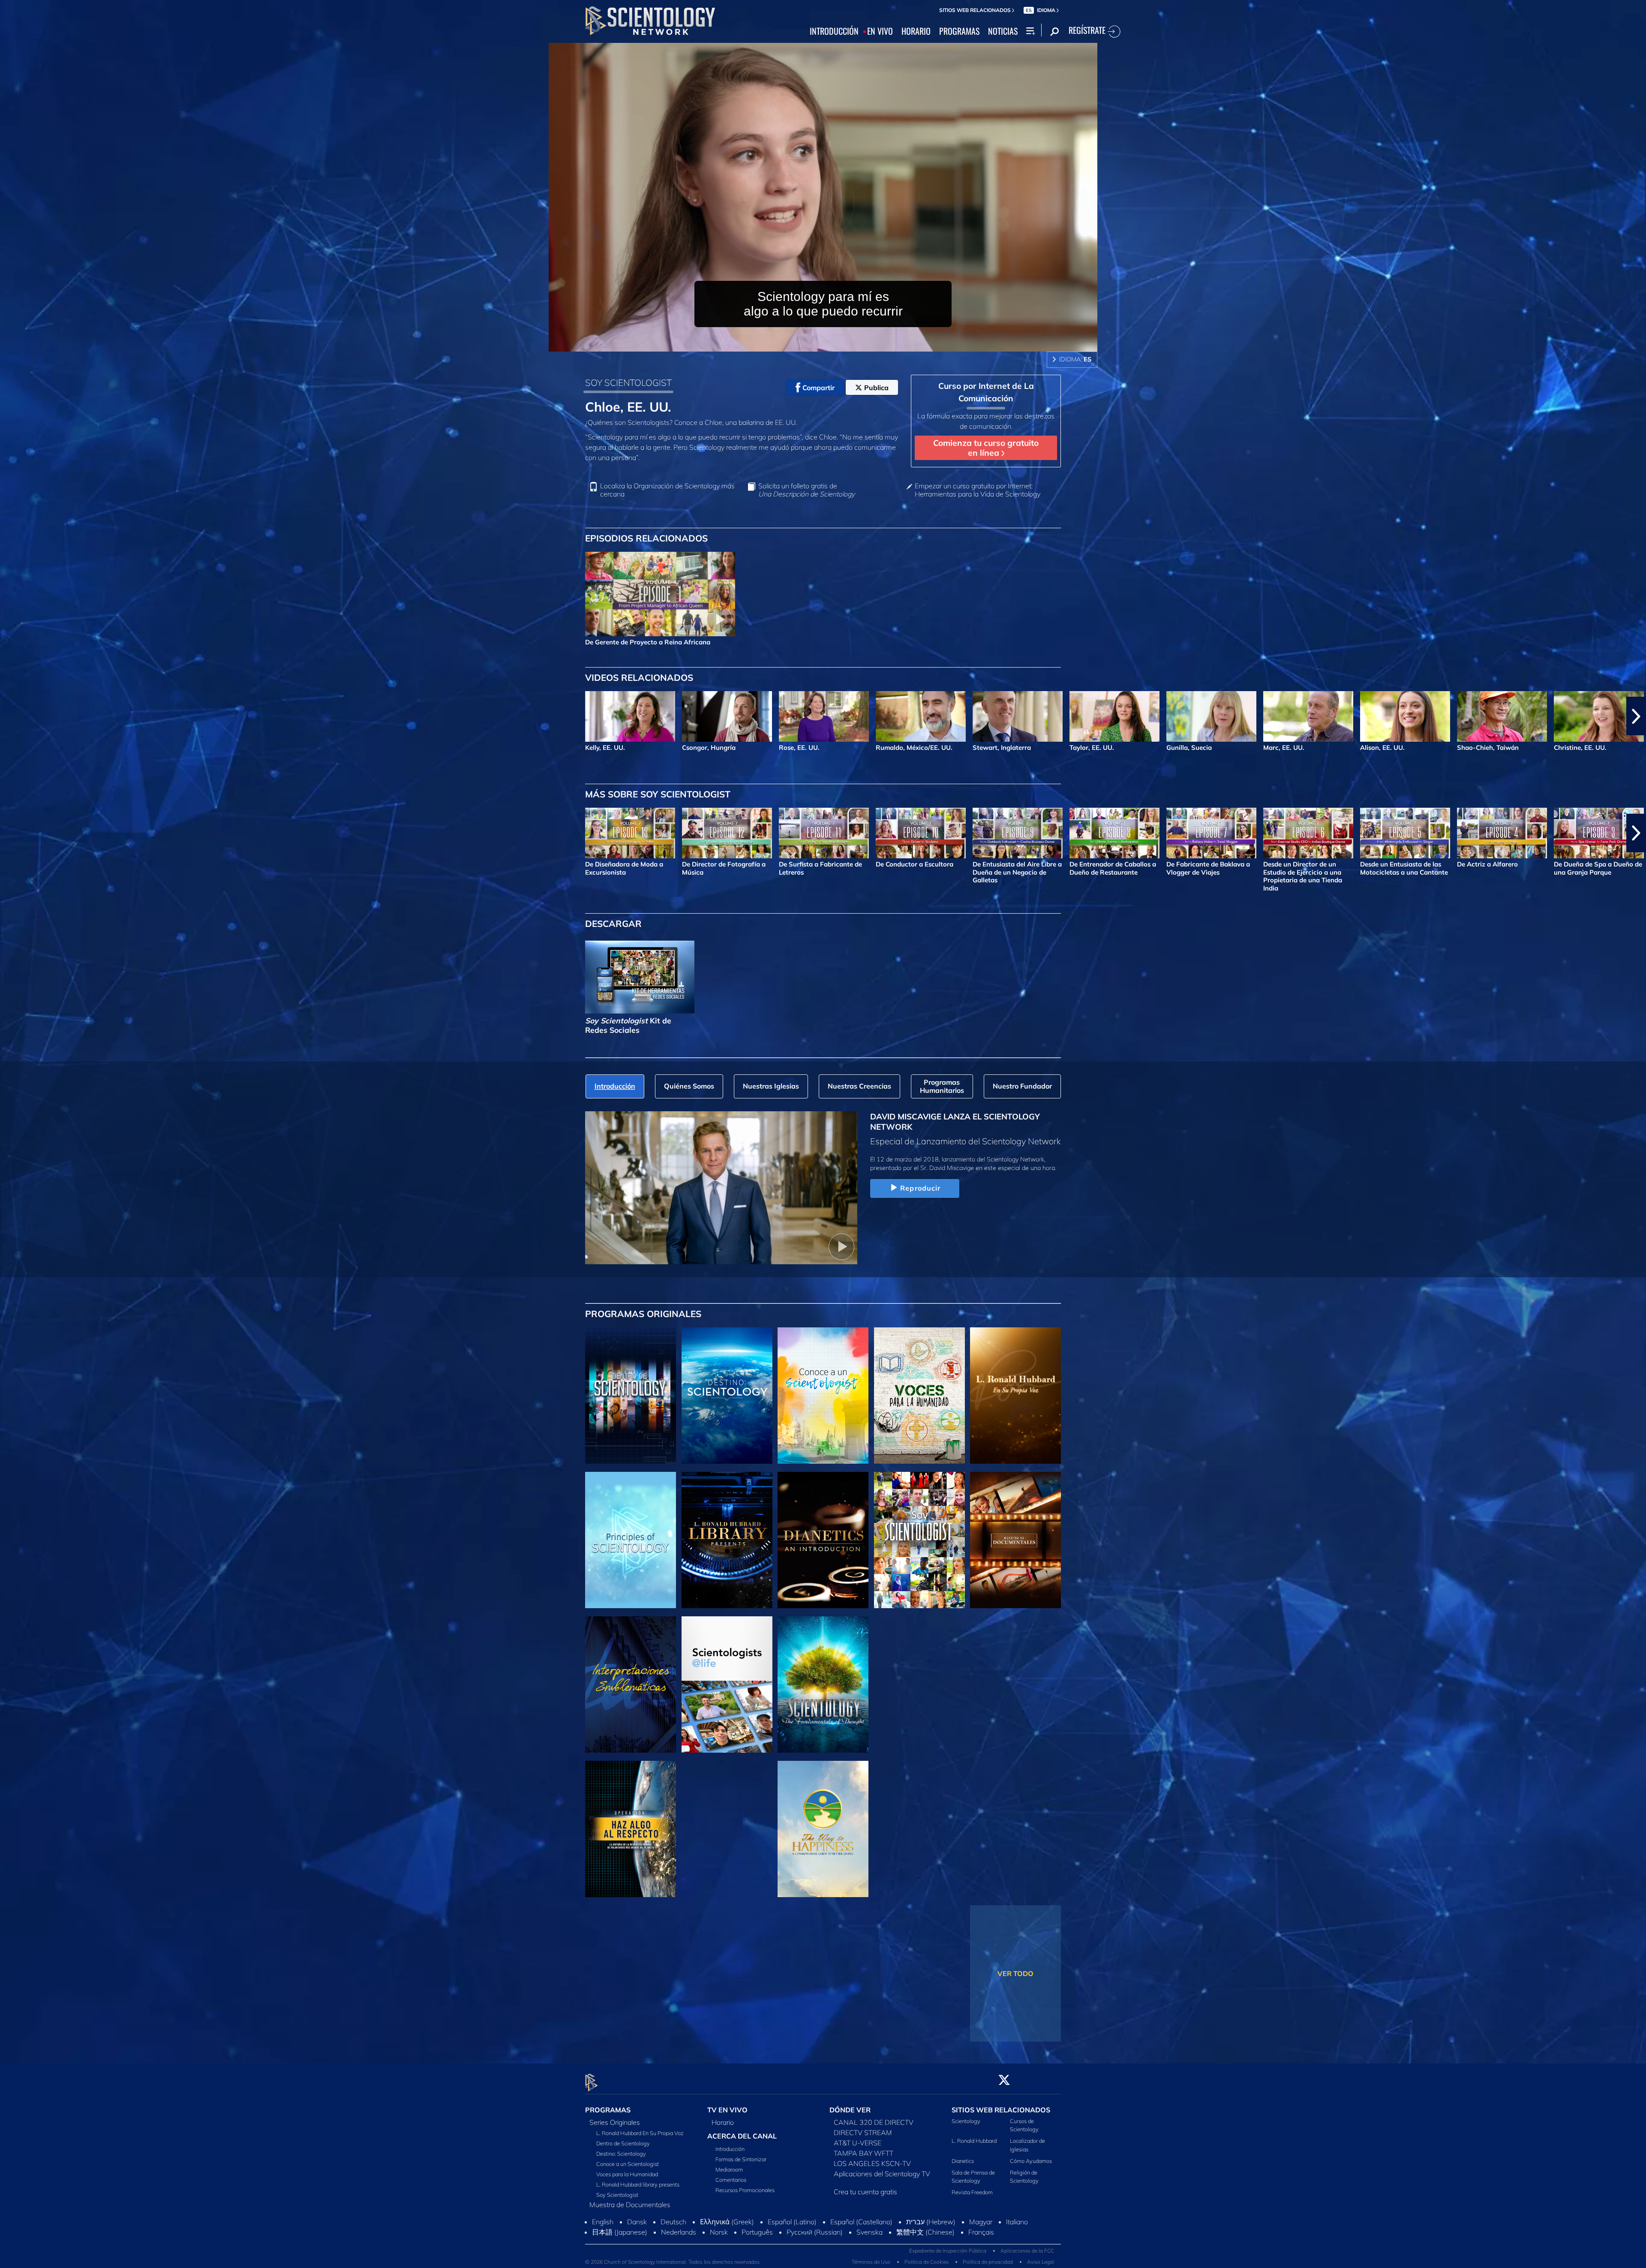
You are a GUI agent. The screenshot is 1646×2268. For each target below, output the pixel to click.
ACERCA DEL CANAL (742, 2136)
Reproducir (920, 1188)
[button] (10, 716)
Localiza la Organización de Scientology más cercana (667, 490)
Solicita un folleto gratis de (806, 490)
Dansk (637, 2240)
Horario (723, 2122)
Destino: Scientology (621, 2154)
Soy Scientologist (617, 2195)
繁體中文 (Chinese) (925, 2250)
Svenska (870, 2250)
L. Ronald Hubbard (974, 2141)
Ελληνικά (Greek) (727, 2240)
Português (757, 2250)
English (603, 2240)
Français (981, 2250)
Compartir (818, 388)
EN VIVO (880, 31)
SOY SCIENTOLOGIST (628, 382)
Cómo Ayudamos (1031, 2161)
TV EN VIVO (727, 2110)
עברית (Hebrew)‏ (931, 2240)
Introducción (730, 2149)
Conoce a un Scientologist (628, 2164)
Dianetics (963, 2161)
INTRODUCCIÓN (834, 31)
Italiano (1017, 2240)
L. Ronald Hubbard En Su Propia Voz (640, 2133)
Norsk (719, 2250)
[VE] (631, 1540)
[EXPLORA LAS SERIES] (631, 1396)
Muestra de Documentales (630, 2205)
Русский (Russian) (815, 2250)
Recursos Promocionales (745, 2190)
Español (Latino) (792, 2240)
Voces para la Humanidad (627, 2174)
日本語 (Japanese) (620, 2250)
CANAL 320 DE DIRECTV (874, 2122)
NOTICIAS (1003, 31)
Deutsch (673, 2240)
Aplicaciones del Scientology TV (882, 2174)
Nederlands (679, 2250)
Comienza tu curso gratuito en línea (986, 448)
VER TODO (1015, 1973)
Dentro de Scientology (623, 2143)
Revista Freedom (972, 2193)
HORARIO (916, 31)
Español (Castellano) (861, 2240)
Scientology (966, 2121)
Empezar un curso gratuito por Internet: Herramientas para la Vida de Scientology (978, 490)
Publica (876, 388)
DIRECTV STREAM (863, 2133)
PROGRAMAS (959, 31)
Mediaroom (729, 2169)
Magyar (981, 2240)
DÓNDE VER (850, 2110)
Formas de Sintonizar (741, 2159)
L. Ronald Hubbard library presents (638, 2184)
